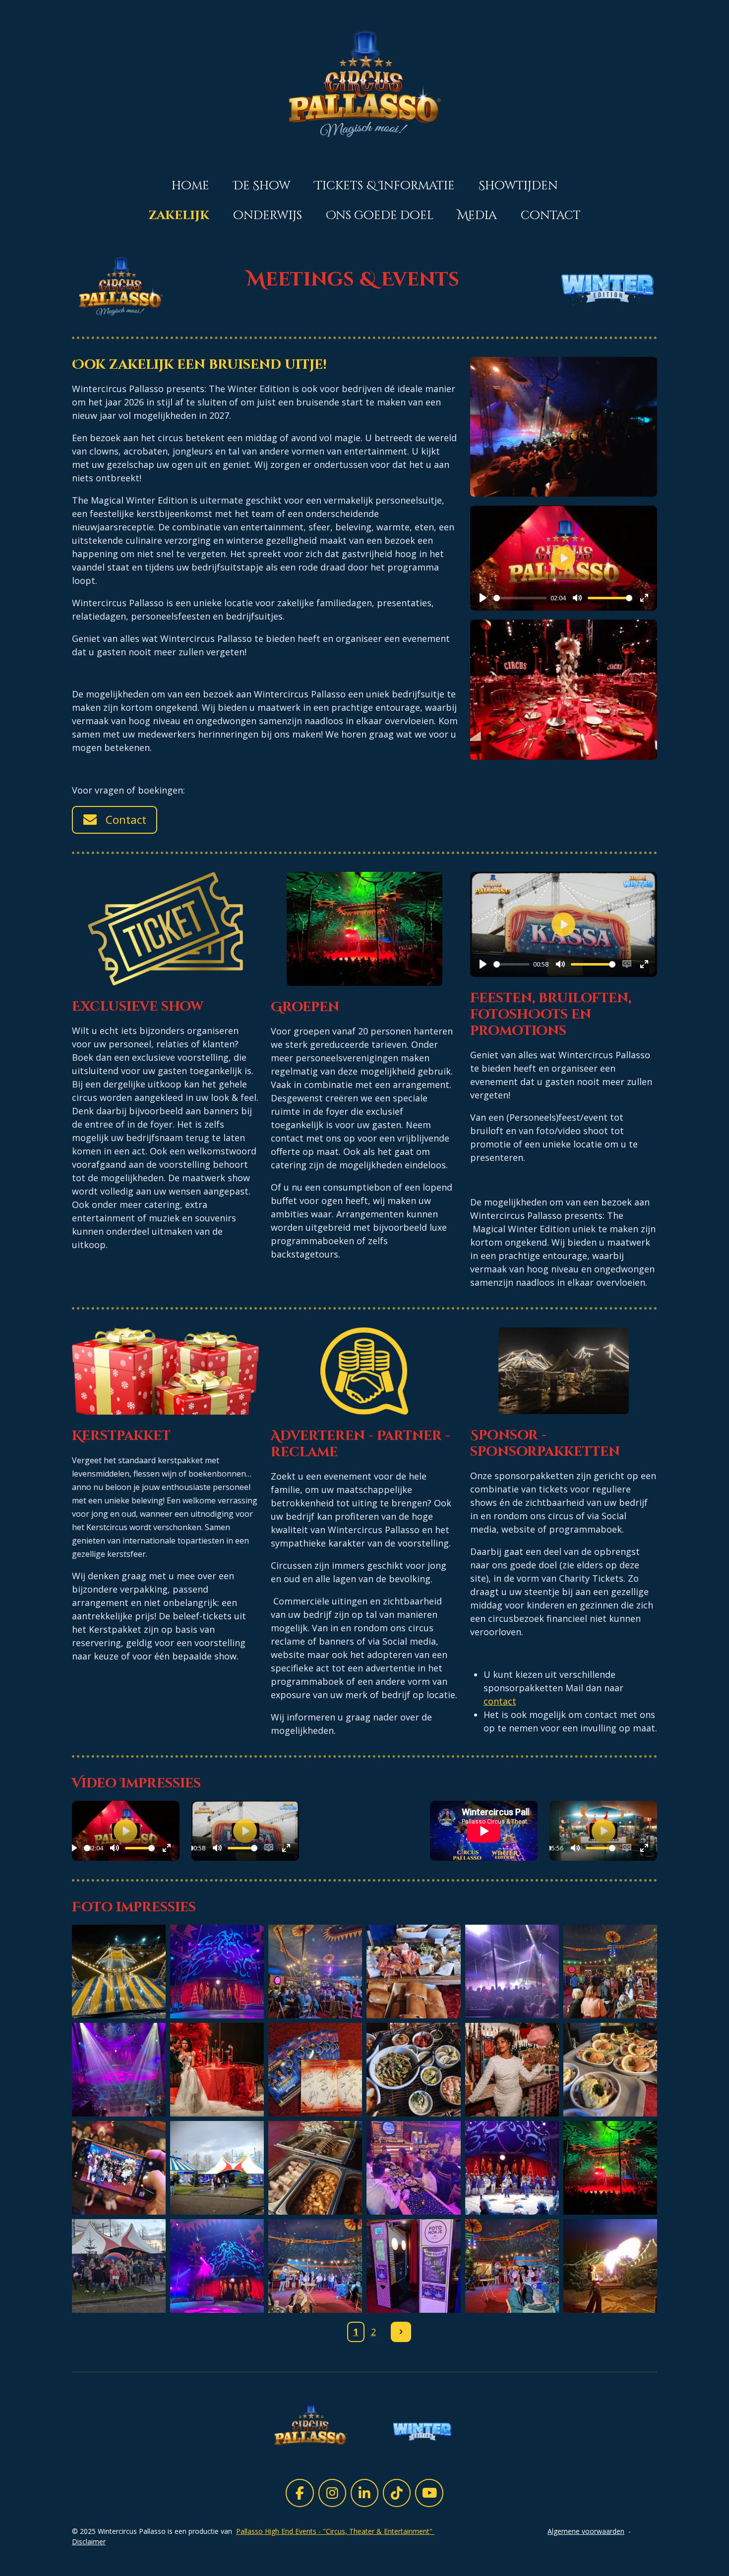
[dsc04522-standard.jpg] (217, 2069)
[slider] (520, 598)
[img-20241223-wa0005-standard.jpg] (217, 2168)
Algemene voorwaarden (586, 2531)
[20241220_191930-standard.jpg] (610, 2266)
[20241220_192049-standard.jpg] (315, 2266)
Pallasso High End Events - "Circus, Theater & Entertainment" (335, 2531)
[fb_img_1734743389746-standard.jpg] (217, 2266)
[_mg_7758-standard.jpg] (512, 2168)
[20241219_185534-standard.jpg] (315, 1971)
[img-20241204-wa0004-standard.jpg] (119, 1971)
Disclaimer (89, 2542)
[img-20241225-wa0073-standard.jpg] (315, 2168)
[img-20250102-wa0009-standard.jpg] (119, 2266)
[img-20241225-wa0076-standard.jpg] (414, 1971)
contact (500, 1701)
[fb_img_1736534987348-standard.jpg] (217, 1971)
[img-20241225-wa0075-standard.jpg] (414, 2069)
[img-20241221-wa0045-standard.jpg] (610, 2168)
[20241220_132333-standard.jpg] (414, 2266)
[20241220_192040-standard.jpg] (512, 2266)
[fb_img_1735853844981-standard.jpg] (512, 1971)
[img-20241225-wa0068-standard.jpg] (414, 2168)
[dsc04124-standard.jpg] (512, 2069)
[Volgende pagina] (401, 2332)
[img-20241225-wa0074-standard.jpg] (610, 2069)
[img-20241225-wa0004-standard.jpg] (610, 1971)
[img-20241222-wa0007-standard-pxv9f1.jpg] (119, 2168)
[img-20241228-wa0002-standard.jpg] (119, 2069)
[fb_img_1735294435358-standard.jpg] (315, 2069)
